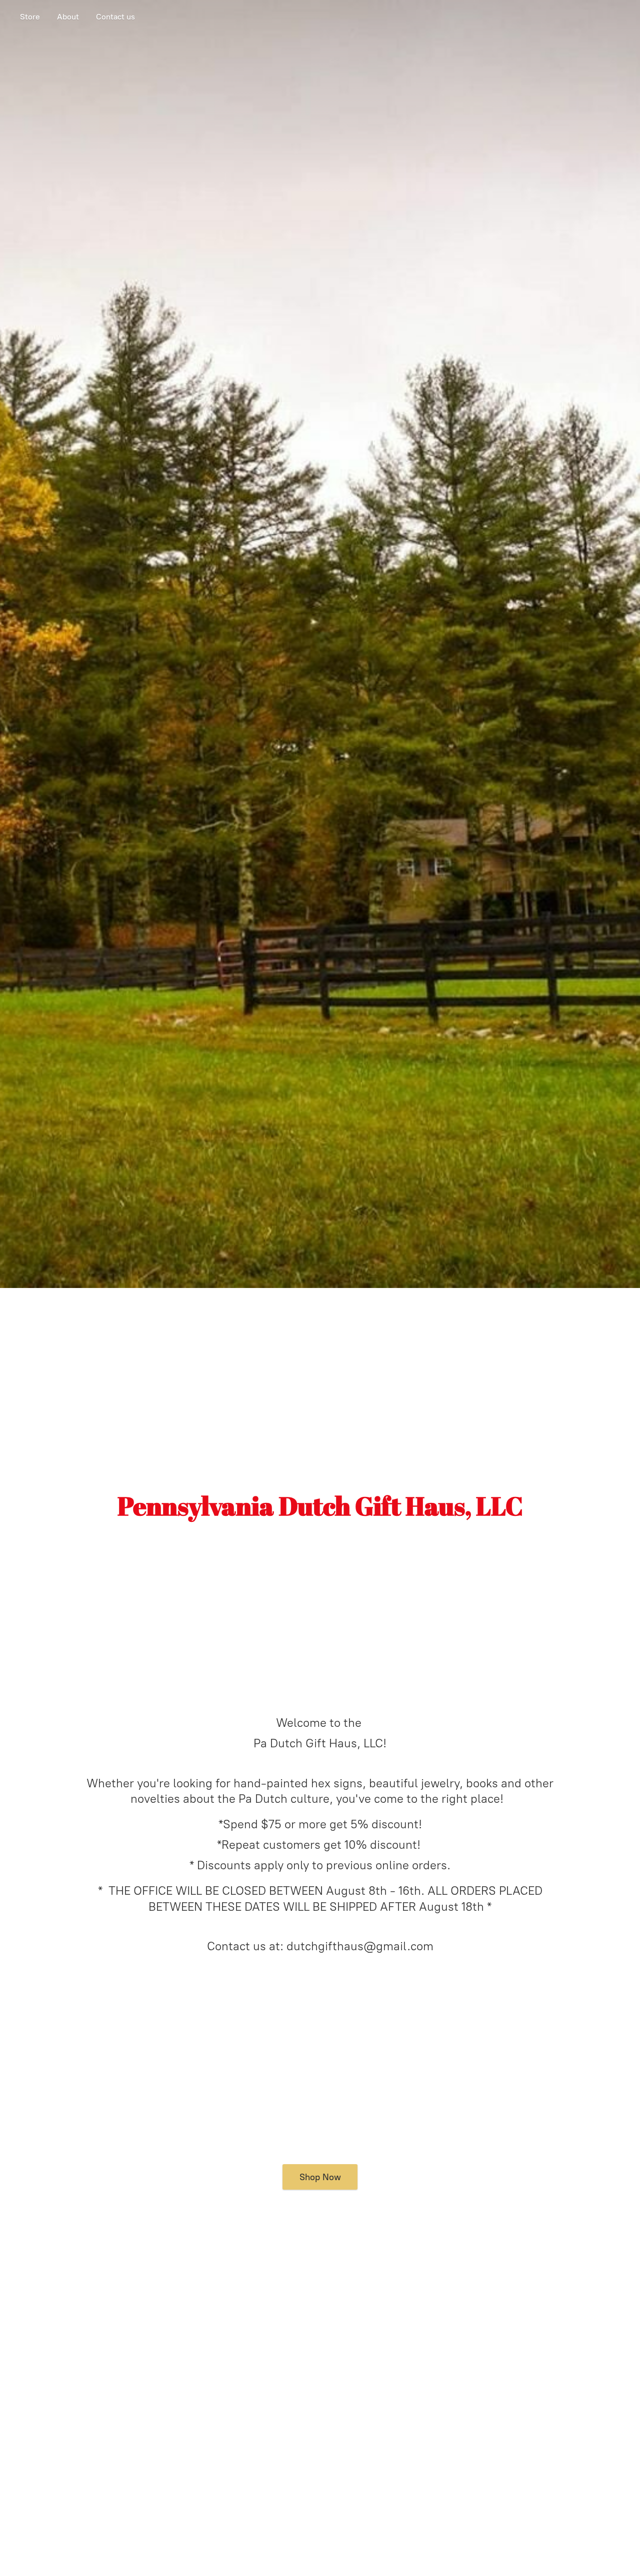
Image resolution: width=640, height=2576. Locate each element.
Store (30, 17)
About (68, 17)
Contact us (115, 17)
